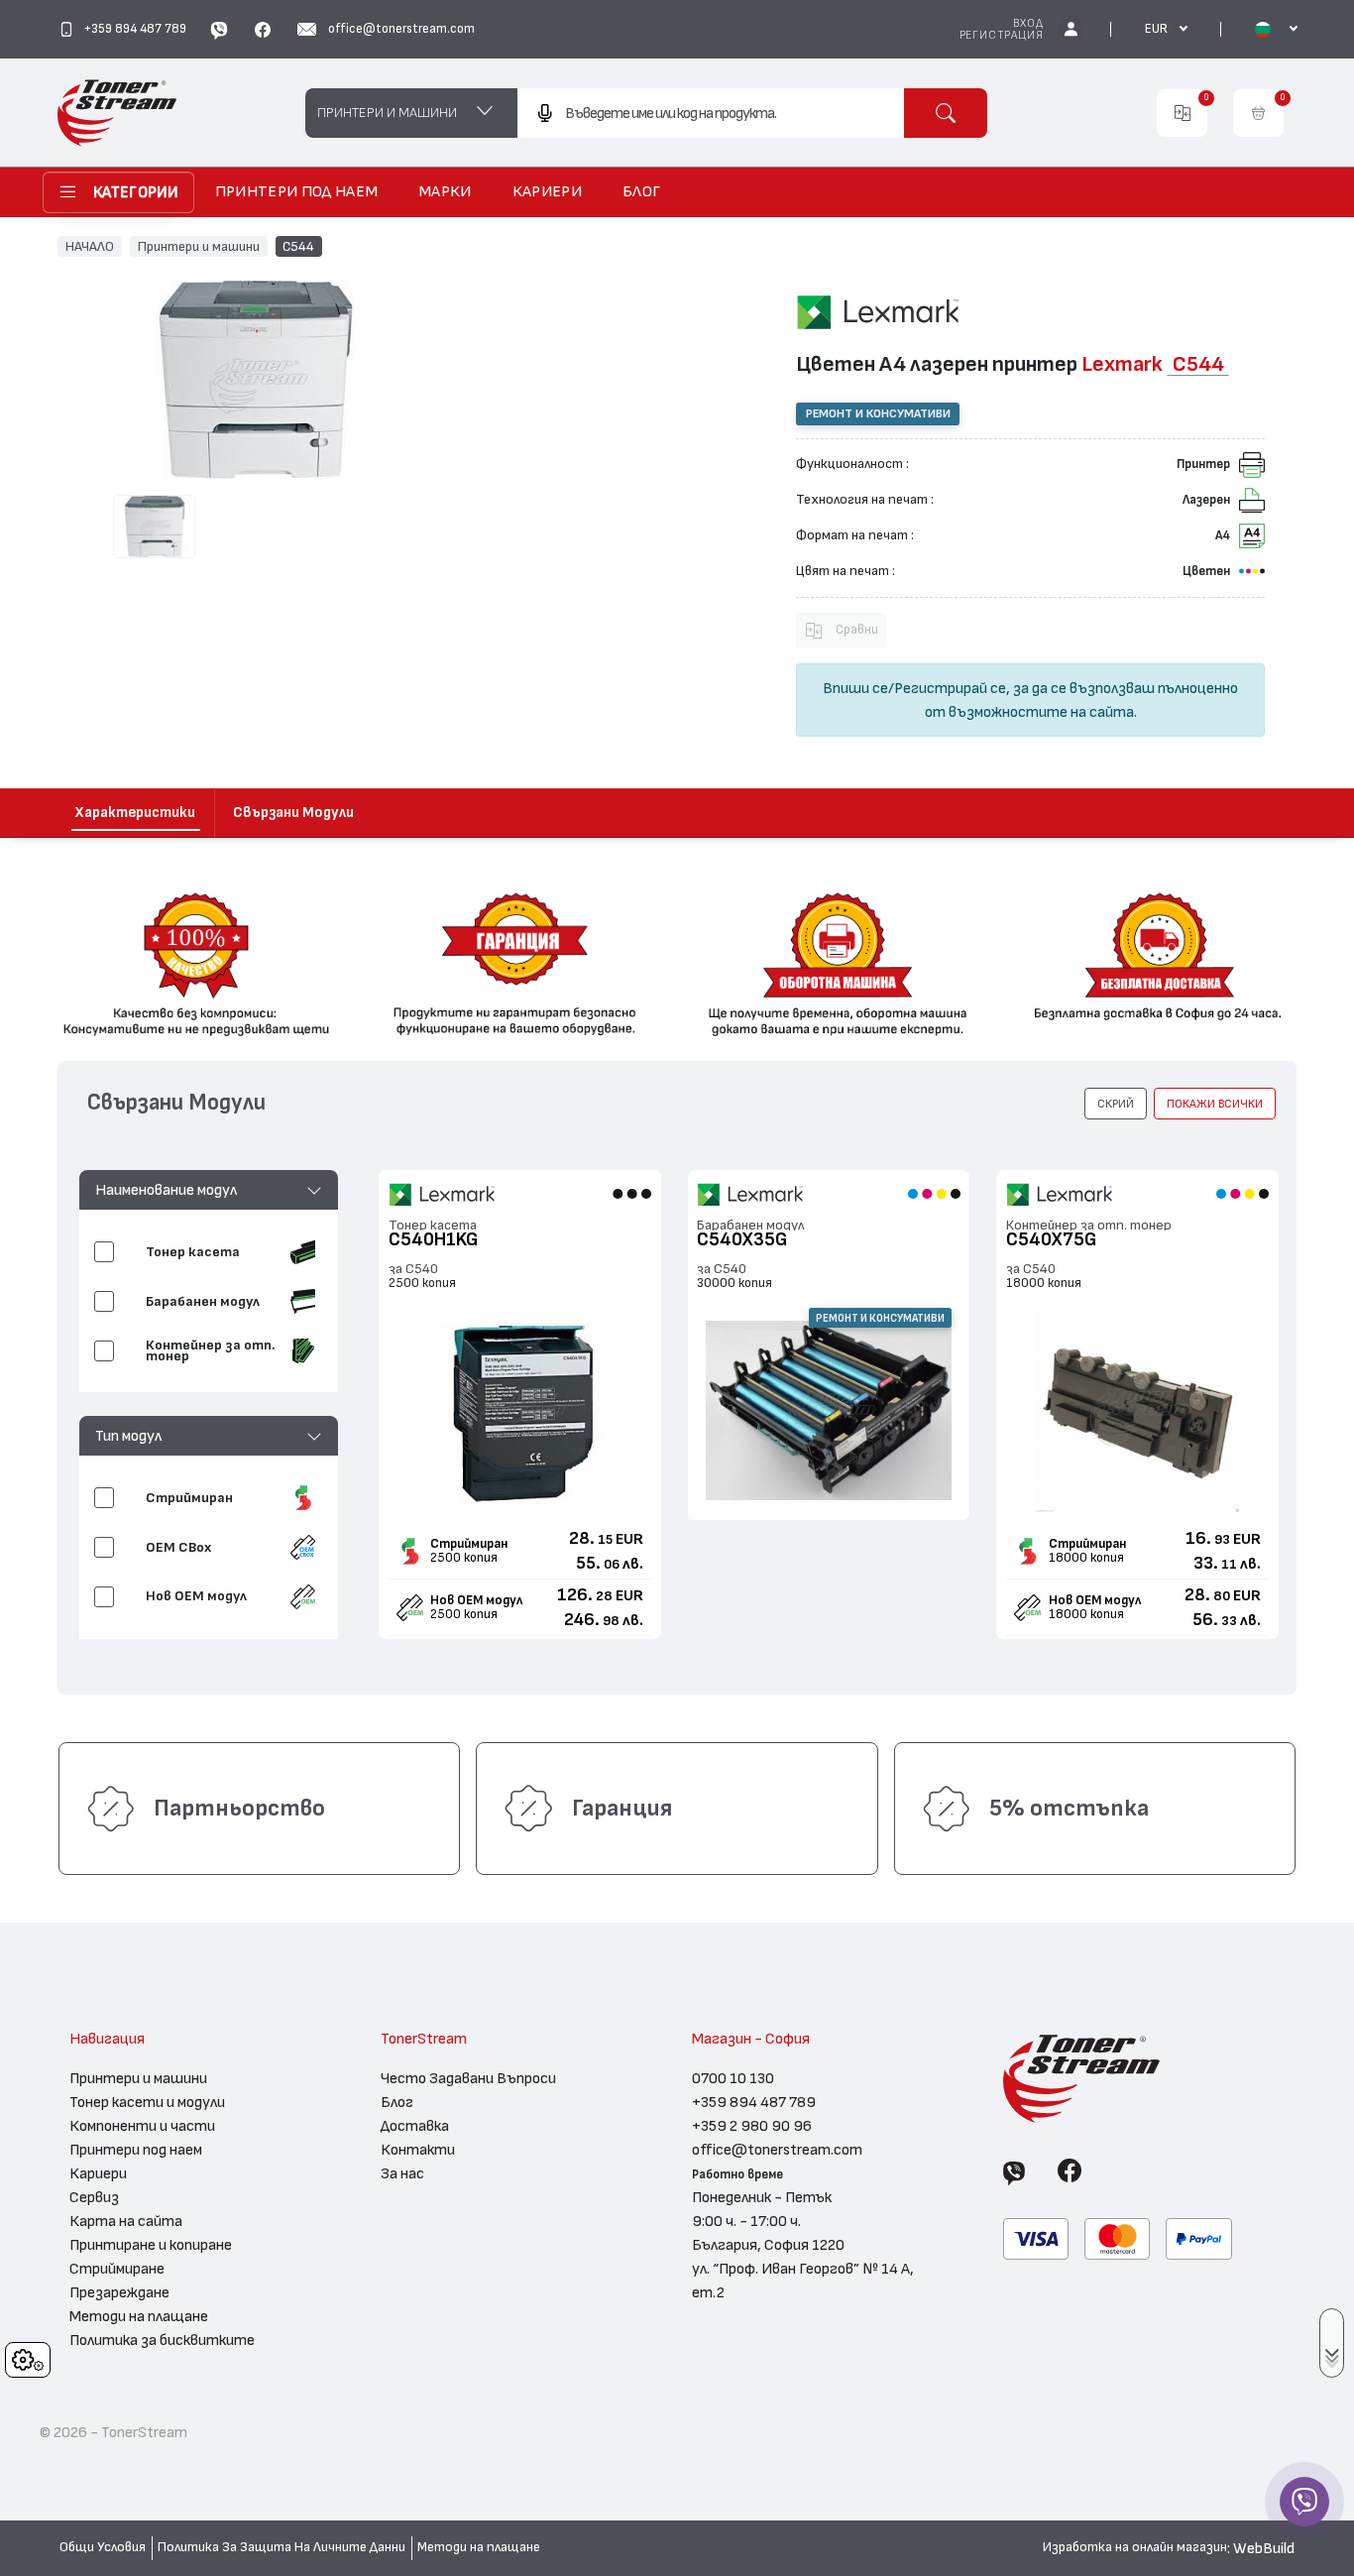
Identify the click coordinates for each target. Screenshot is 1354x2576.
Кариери (98, 2173)
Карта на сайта (126, 2221)
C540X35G (742, 1240)
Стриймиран (469, 1544)
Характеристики (135, 813)
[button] (209, 1190)
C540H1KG (433, 1240)
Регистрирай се (950, 688)
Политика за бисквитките (162, 2340)
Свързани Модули (293, 813)
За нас (402, 2173)
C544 (298, 246)
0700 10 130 (733, 2078)
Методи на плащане (139, 2316)
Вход (1028, 23)
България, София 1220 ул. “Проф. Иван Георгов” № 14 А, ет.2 (803, 2269)
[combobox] (710, 113)
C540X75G (1051, 1240)
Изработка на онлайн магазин (1135, 2547)
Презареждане (119, 2292)
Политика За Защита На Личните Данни (282, 2547)
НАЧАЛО (90, 246)
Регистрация (1002, 35)
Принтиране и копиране (151, 2245)
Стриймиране (117, 2269)
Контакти (418, 2150)
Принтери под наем (136, 2150)
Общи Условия (103, 2547)
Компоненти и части (142, 2126)
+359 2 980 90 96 (752, 2126)
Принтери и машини (199, 246)
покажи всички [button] (1215, 1104)
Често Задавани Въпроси (468, 2078)
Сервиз (94, 2197)
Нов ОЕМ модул (476, 1600)
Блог (397, 2102)
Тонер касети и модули (147, 2102)
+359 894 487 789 (754, 2102)
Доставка (415, 2126)
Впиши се (855, 688)
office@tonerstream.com (777, 2150)
